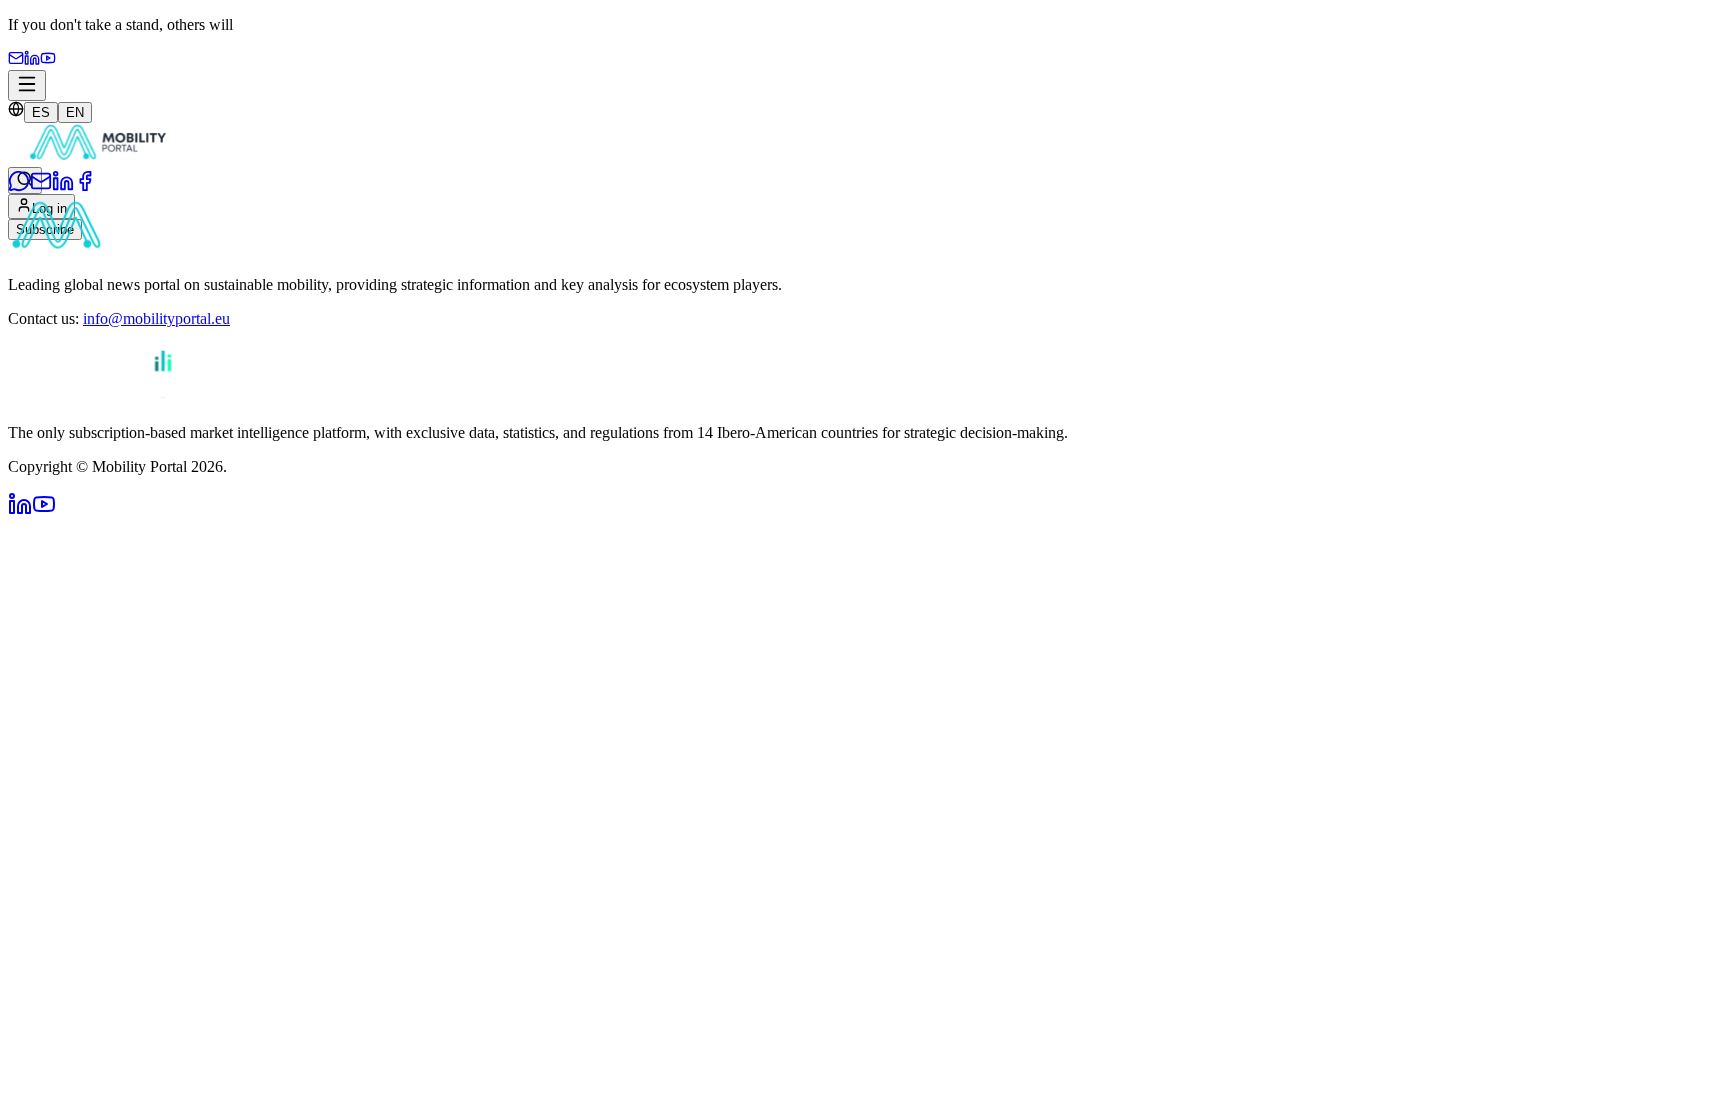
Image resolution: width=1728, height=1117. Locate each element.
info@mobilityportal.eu (156, 318)
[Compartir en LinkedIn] (63, 186)
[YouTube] (48, 60)
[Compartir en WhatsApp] (19, 186)
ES (41, 112)
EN (75, 112)
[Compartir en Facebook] (85, 186)
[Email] (16, 60)
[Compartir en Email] (41, 186)
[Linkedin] (32, 60)
